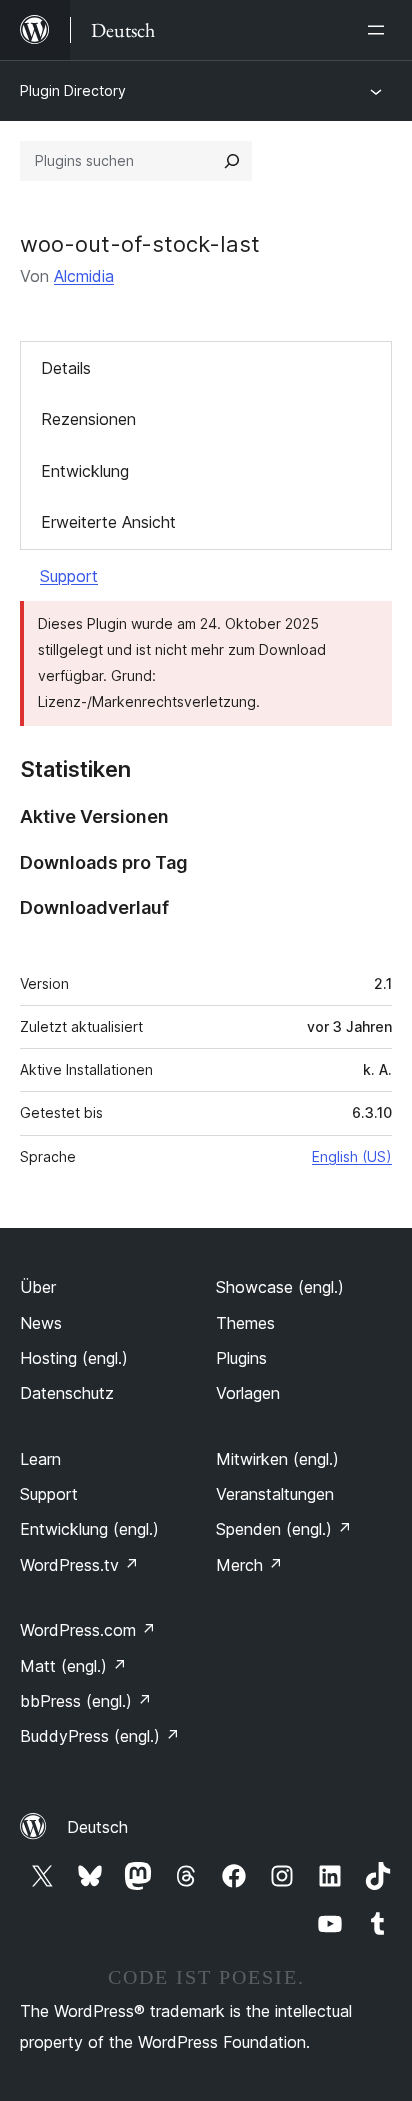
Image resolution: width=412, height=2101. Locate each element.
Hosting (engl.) (74, 1358)
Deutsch (97, 1827)
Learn (40, 1459)
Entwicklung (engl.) (89, 1529)
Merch (249, 1565)
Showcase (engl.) (280, 1287)
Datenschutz (67, 1393)
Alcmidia (84, 276)
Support (69, 576)
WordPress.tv (79, 1565)
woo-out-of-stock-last (140, 244)
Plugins (241, 1358)
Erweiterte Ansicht (108, 522)
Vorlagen (248, 1393)
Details (66, 368)
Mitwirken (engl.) (277, 1459)
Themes (245, 1323)
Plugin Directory (73, 90)
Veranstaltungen (275, 1494)
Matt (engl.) (73, 1666)
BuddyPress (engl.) (100, 1736)
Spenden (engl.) (284, 1529)
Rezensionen (88, 419)
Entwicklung (85, 471)
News (41, 1323)
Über (38, 1287)
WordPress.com (88, 1630)
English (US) (352, 1156)
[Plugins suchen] (232, 161)
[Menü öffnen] (380, 30)
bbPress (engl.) (86, 1701)
